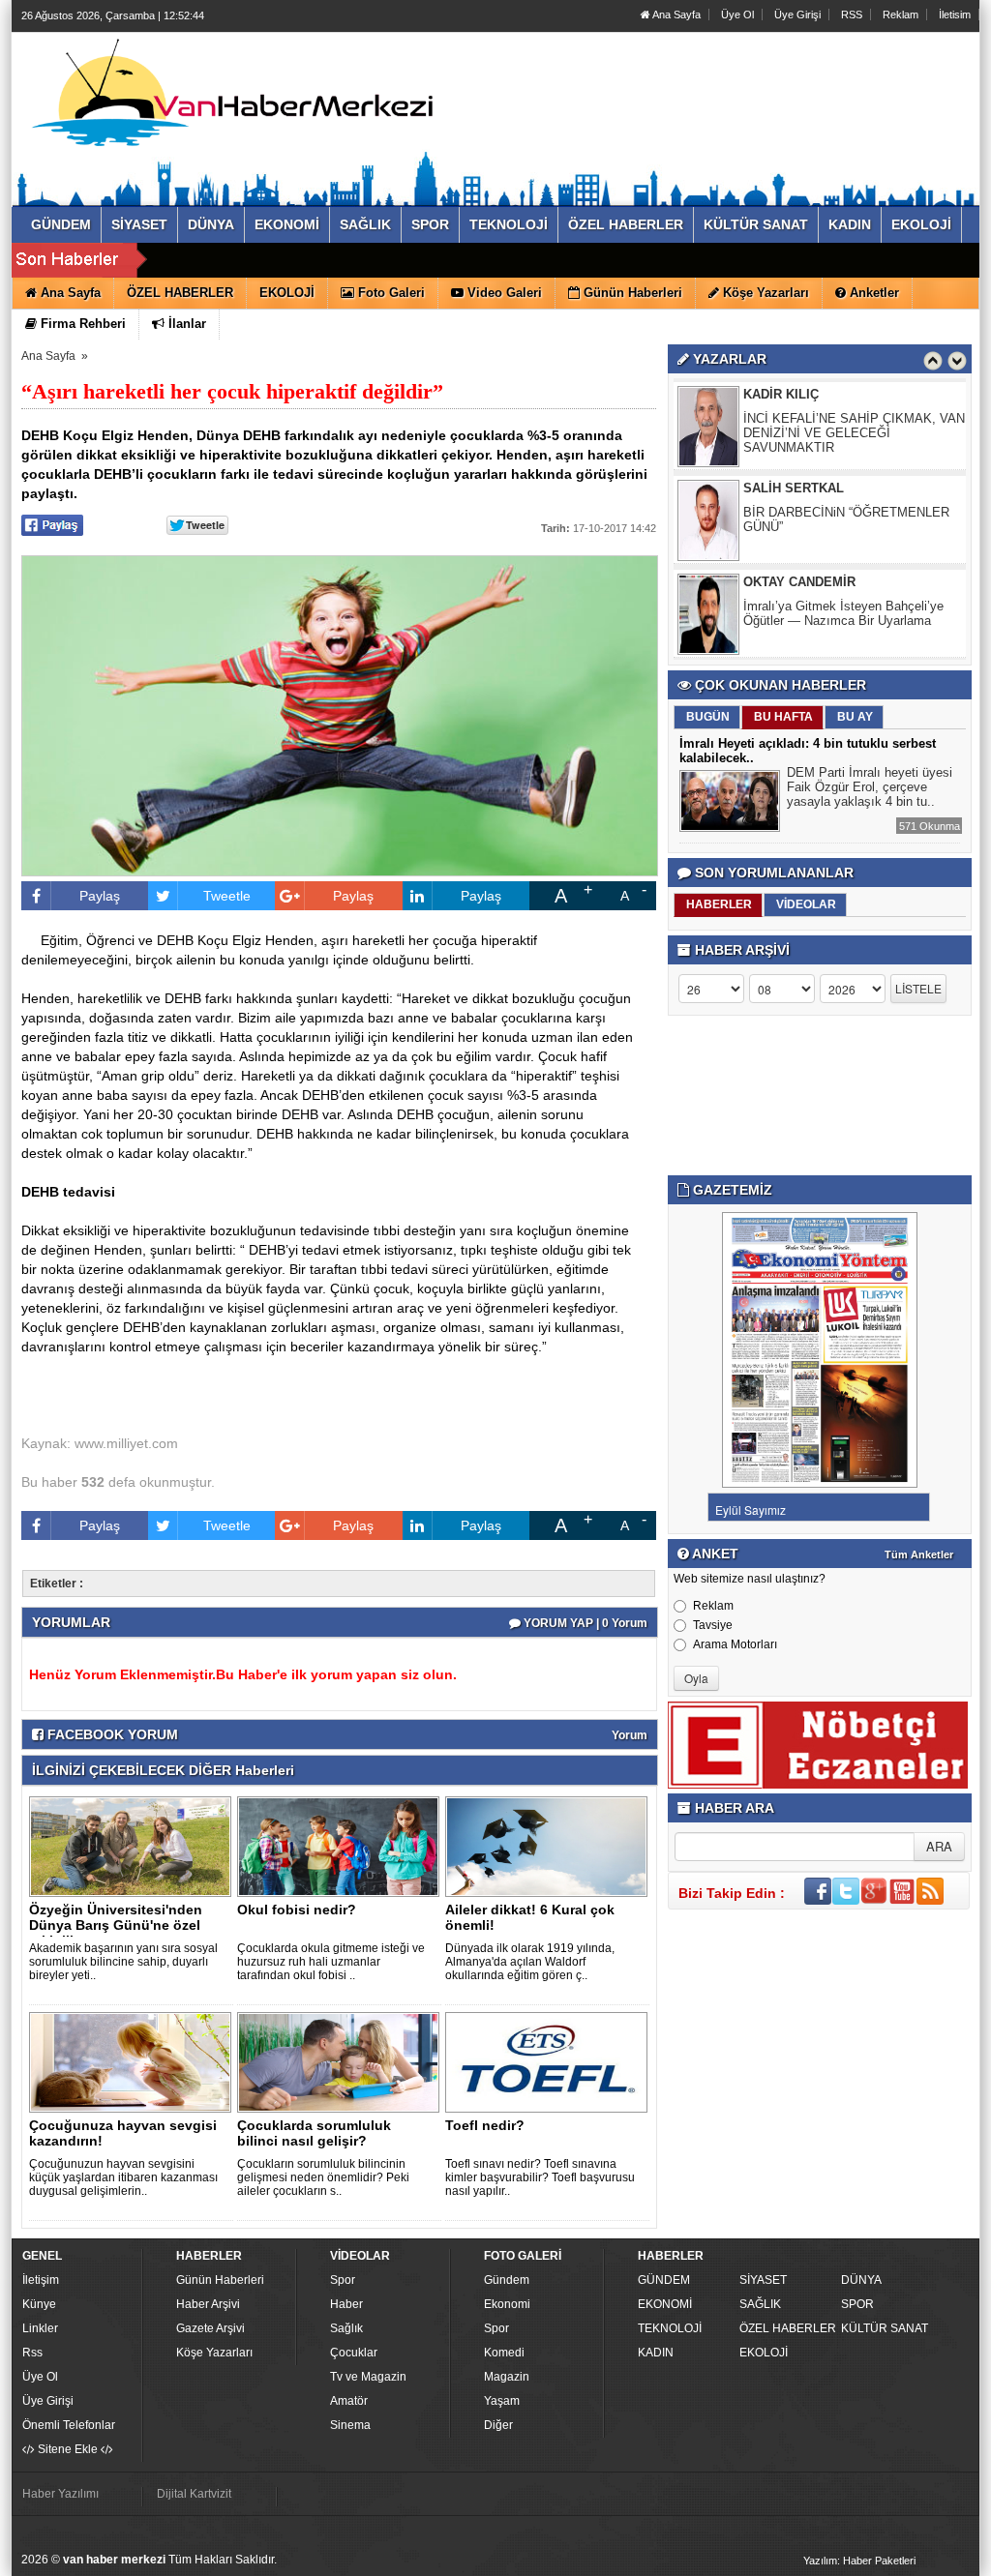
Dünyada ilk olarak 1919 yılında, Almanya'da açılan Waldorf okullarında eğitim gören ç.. (530, 1962)
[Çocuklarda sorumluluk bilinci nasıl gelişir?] (342, 2061)
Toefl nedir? (485, 2125)
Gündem (507, 2280)
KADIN (656, 2353)
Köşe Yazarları (214, 2353)
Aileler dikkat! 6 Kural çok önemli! (530, 1917)
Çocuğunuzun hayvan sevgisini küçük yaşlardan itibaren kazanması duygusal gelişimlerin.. (123, 2177)
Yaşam (502, 2401)
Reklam (901, 15)
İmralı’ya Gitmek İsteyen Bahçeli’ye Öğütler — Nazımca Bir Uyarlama (843, 613)
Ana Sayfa (676, 15)
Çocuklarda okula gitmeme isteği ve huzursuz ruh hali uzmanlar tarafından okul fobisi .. (331, 1962)
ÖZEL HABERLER (788, 2328)
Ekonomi (507, 2304)
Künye (39, 2304)
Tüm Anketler (919, 1554)
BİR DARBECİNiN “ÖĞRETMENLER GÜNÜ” (846, 519)
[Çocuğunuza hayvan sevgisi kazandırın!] (134, 2061)
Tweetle (227, 896)
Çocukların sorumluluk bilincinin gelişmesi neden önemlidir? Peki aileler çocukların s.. (323, 2177)
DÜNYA (861, 2280)
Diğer (498, 2425)
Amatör (349, 2401)
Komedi (504, 2353)
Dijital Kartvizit (194, 2494)
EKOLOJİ (764, 2353)
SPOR (857, 2304)
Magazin (507, 2377)
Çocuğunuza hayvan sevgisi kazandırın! (123, 2133)
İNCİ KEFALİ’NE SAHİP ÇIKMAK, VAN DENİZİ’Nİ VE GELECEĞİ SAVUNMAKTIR (854, 433)
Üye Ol (737, 15)
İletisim (955, 15)
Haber (346, 2304)
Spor (343, 2280)
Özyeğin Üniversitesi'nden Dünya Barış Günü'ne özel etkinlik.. (116, 1925)
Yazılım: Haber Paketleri (859, 2561)
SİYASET (763, 2280)
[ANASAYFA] (232, 100)
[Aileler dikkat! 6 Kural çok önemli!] (550, 1846)
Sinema (350, 2425)
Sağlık (346, 2328)
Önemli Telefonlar (69, 2425)
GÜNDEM (664, 2280)
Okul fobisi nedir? (297, 1910)
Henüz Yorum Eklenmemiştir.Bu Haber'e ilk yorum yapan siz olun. (243, 1674)
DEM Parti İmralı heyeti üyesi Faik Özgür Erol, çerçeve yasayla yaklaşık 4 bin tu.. (870, 787)
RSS (852, 15)
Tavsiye (713, 1625)
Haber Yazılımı (60, 2494)
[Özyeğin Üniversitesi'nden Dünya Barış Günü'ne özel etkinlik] (134, 1846)
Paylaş (100, 896)
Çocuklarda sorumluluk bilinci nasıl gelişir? (314, 2133)
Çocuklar (354, 2353)
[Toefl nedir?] (550, 2061)
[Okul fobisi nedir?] (342, 1846)
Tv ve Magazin (368, 2377)
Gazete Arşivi (210, 2328)
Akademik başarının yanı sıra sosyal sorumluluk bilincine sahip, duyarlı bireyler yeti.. (123, 1962)
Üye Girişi (797, 15)
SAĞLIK (760, 2304)
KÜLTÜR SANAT (885, 2328)
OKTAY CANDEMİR (799, 582)
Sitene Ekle (68, 2449)
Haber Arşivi (208, 2304)
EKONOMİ (665, 2304)
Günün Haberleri (220, 2280)
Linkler (40, 2328)
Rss (32, 2353)
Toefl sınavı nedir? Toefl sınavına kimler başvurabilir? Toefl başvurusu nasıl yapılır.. (540, 2177)
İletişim (41, 2280)
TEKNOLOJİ (670, 2328)
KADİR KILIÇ (781, 394)
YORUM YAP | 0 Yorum (584, 1623)
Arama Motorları (735, 1644)
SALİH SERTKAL (794, 488)
